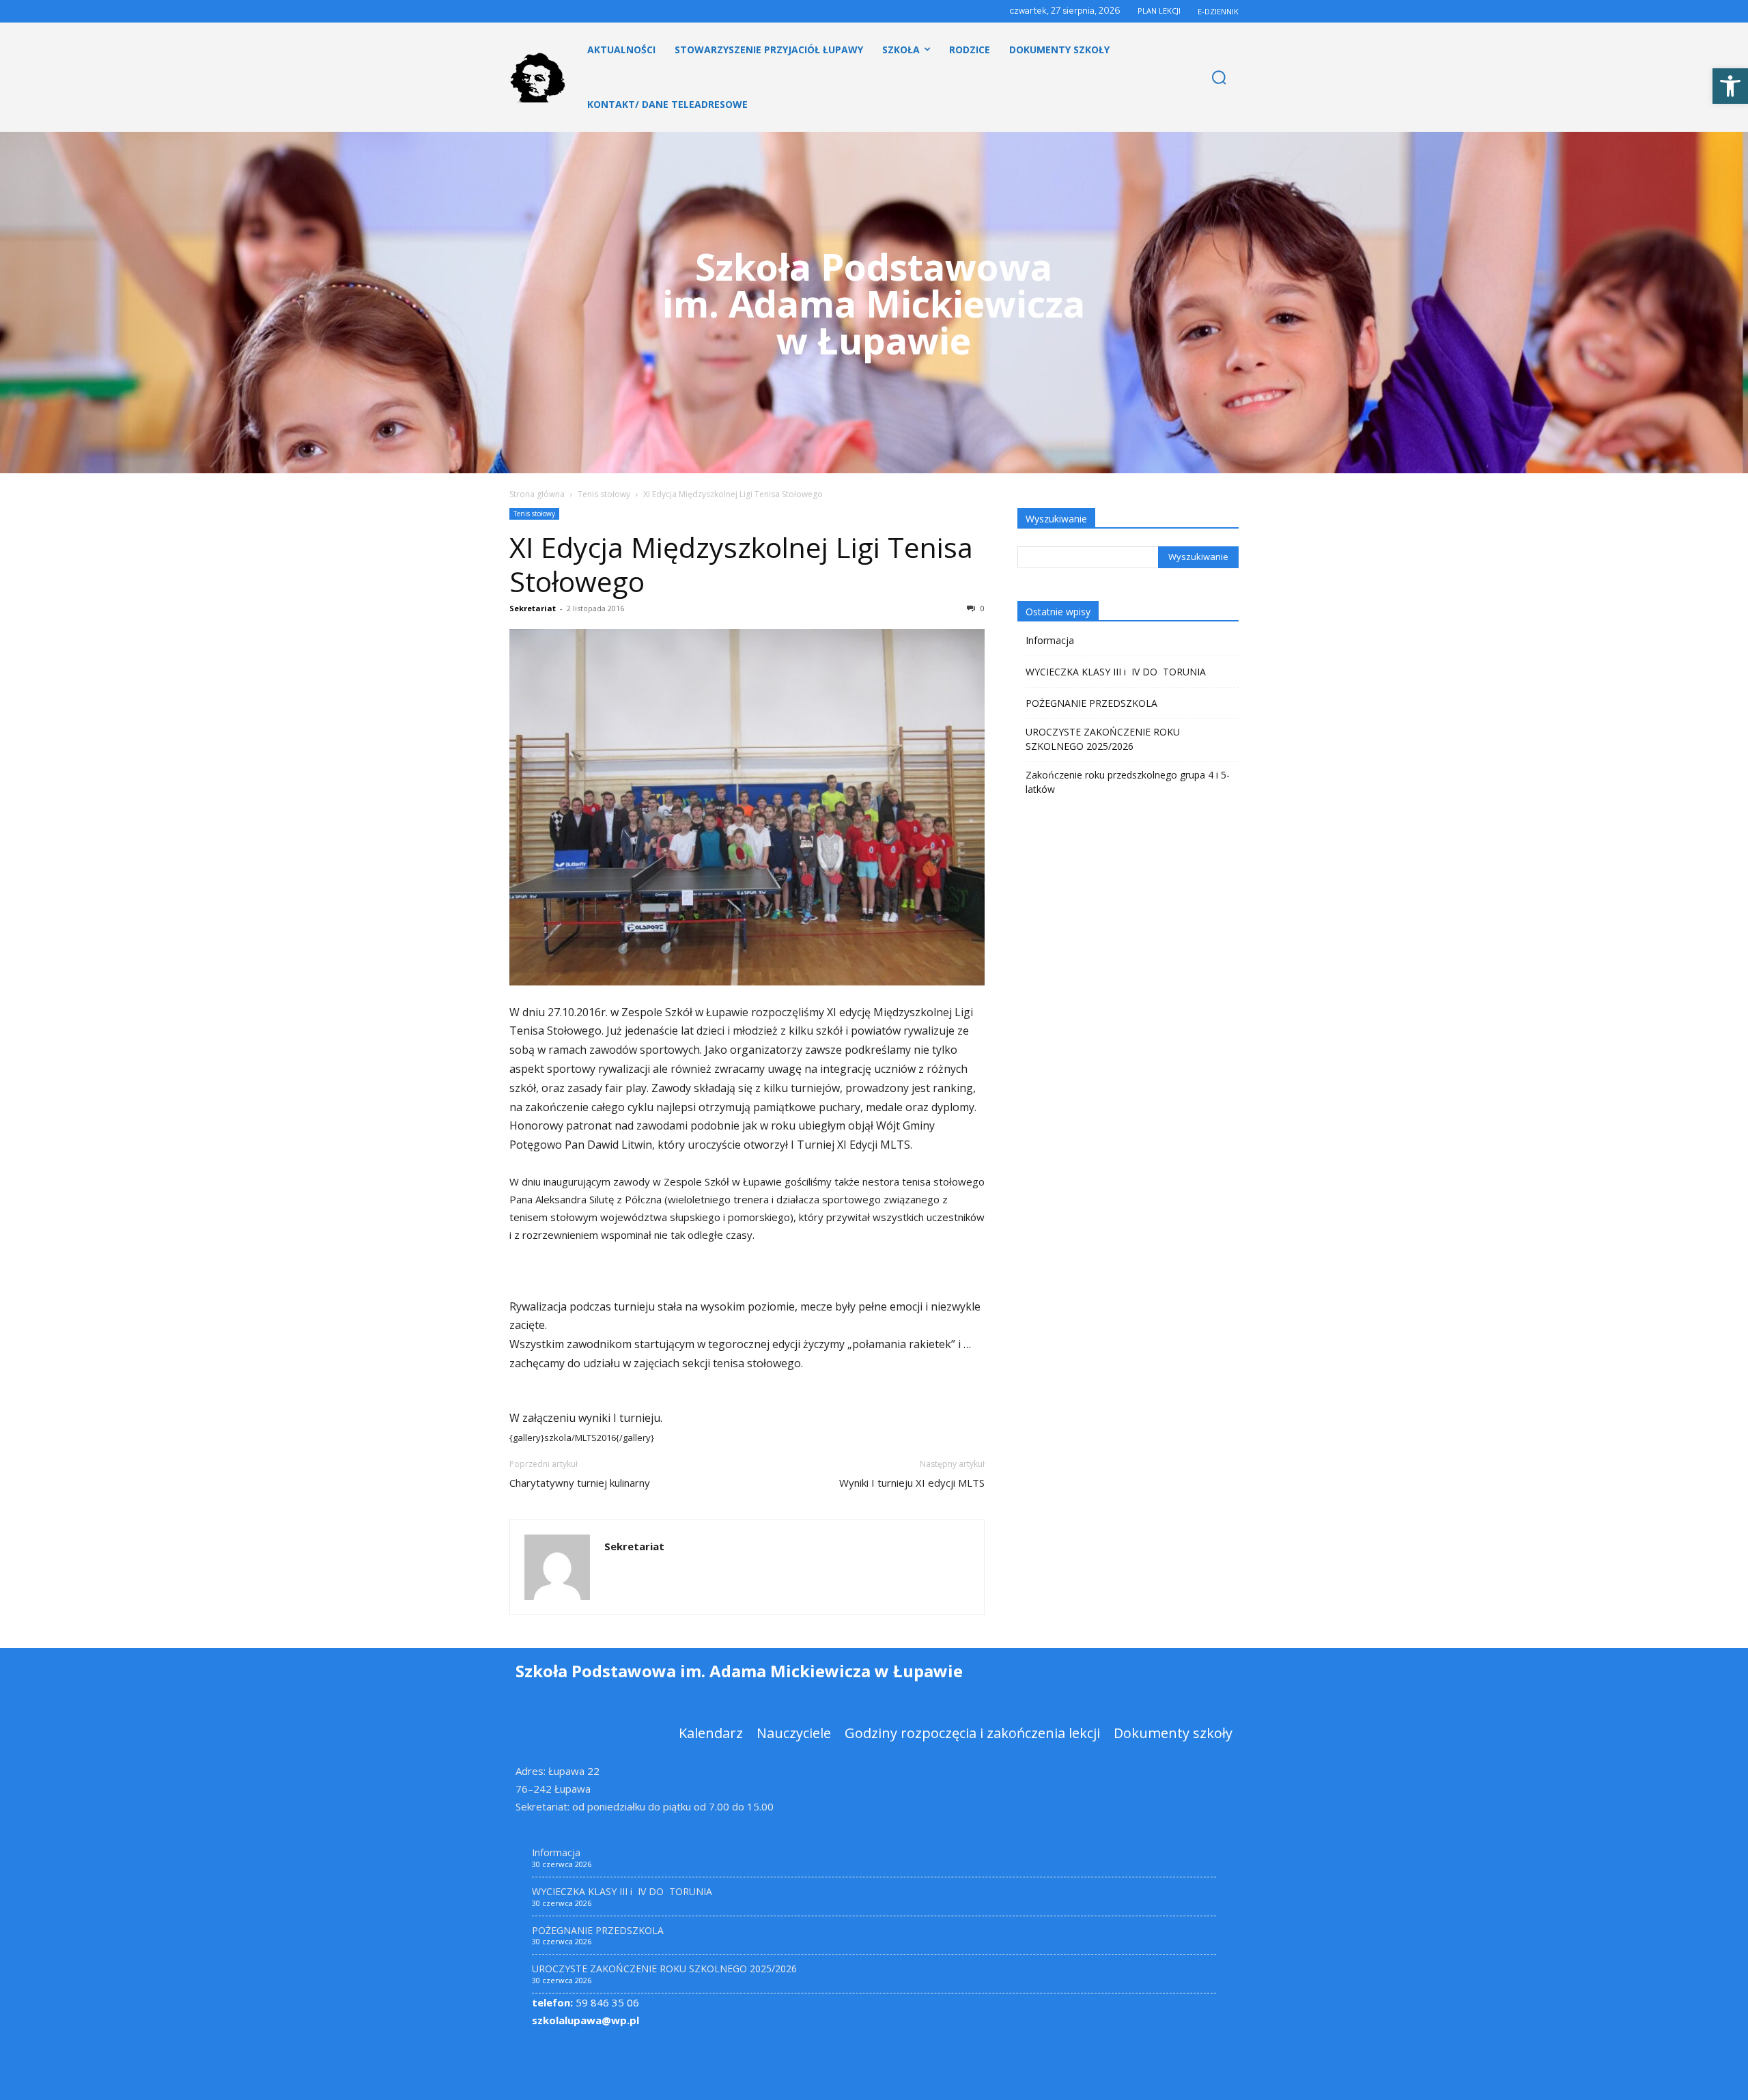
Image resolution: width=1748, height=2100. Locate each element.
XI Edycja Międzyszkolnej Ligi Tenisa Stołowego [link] (741, 564)
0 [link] (982, 608)
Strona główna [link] (537, 494)
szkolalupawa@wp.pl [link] (586, 2020)
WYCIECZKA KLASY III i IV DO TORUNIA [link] (1116, 672)
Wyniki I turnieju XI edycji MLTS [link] (912, 1483)
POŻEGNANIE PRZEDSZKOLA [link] (1091, 703)
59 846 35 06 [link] (586, 2002)
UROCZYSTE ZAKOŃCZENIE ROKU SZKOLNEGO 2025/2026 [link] (1103, 739)
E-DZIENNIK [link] (1218, 11)
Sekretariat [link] (533, 608)
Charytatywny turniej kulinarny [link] (580, 1483)
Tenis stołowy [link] (604, 494)
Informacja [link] (1050, 640)
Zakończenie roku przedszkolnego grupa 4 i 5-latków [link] (1128, 782)
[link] (1730, 86)
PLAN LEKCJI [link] (1159, 11)
